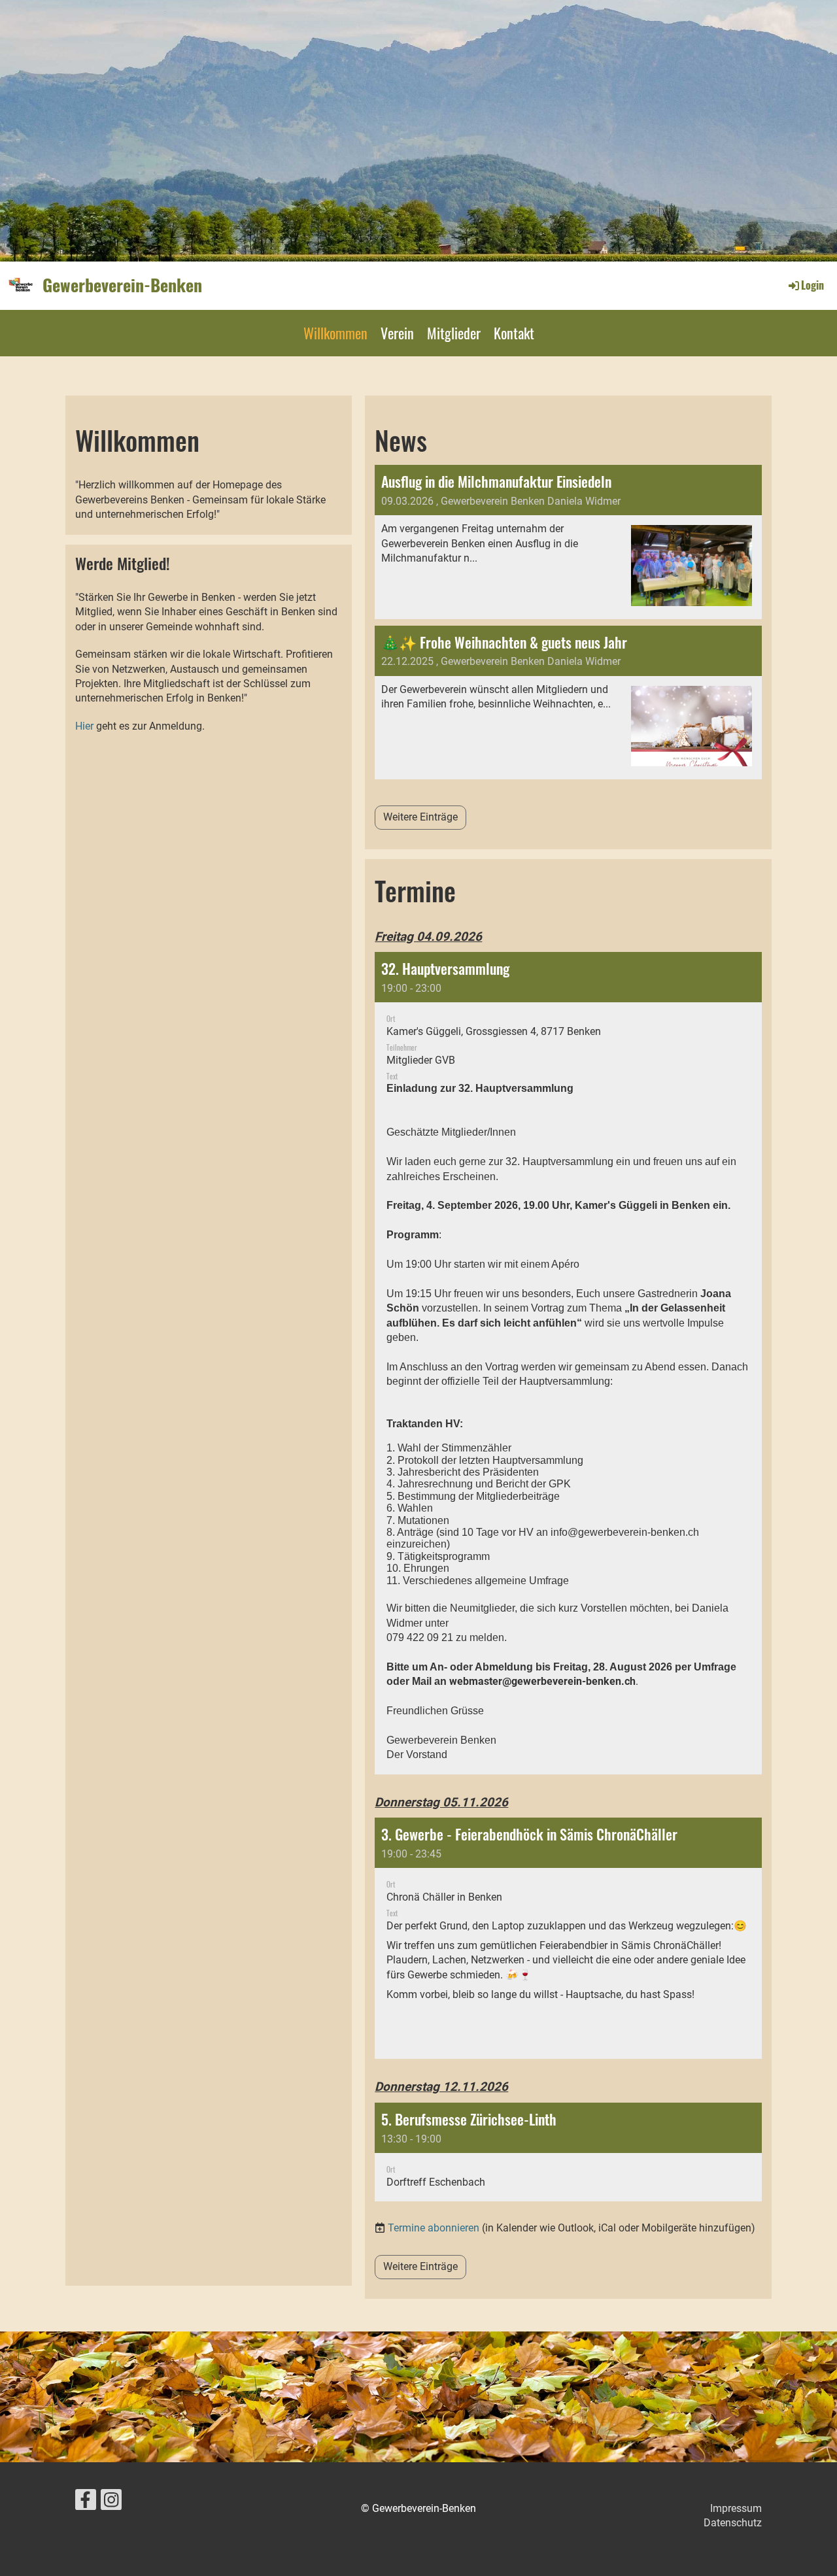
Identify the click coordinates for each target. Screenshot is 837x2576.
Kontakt (514, 333)
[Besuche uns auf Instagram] (111, 2503)
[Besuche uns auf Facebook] (86, 2503)
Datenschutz (733, 2523)
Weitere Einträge (420, 817)
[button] (568, 1363)
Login (812, 285)
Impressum (736, 2508)
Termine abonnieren (434, 2228)
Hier (86, 726)
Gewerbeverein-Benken (122, 285)
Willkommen (335, 333)
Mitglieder (454, 333)
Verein (397, 333)
